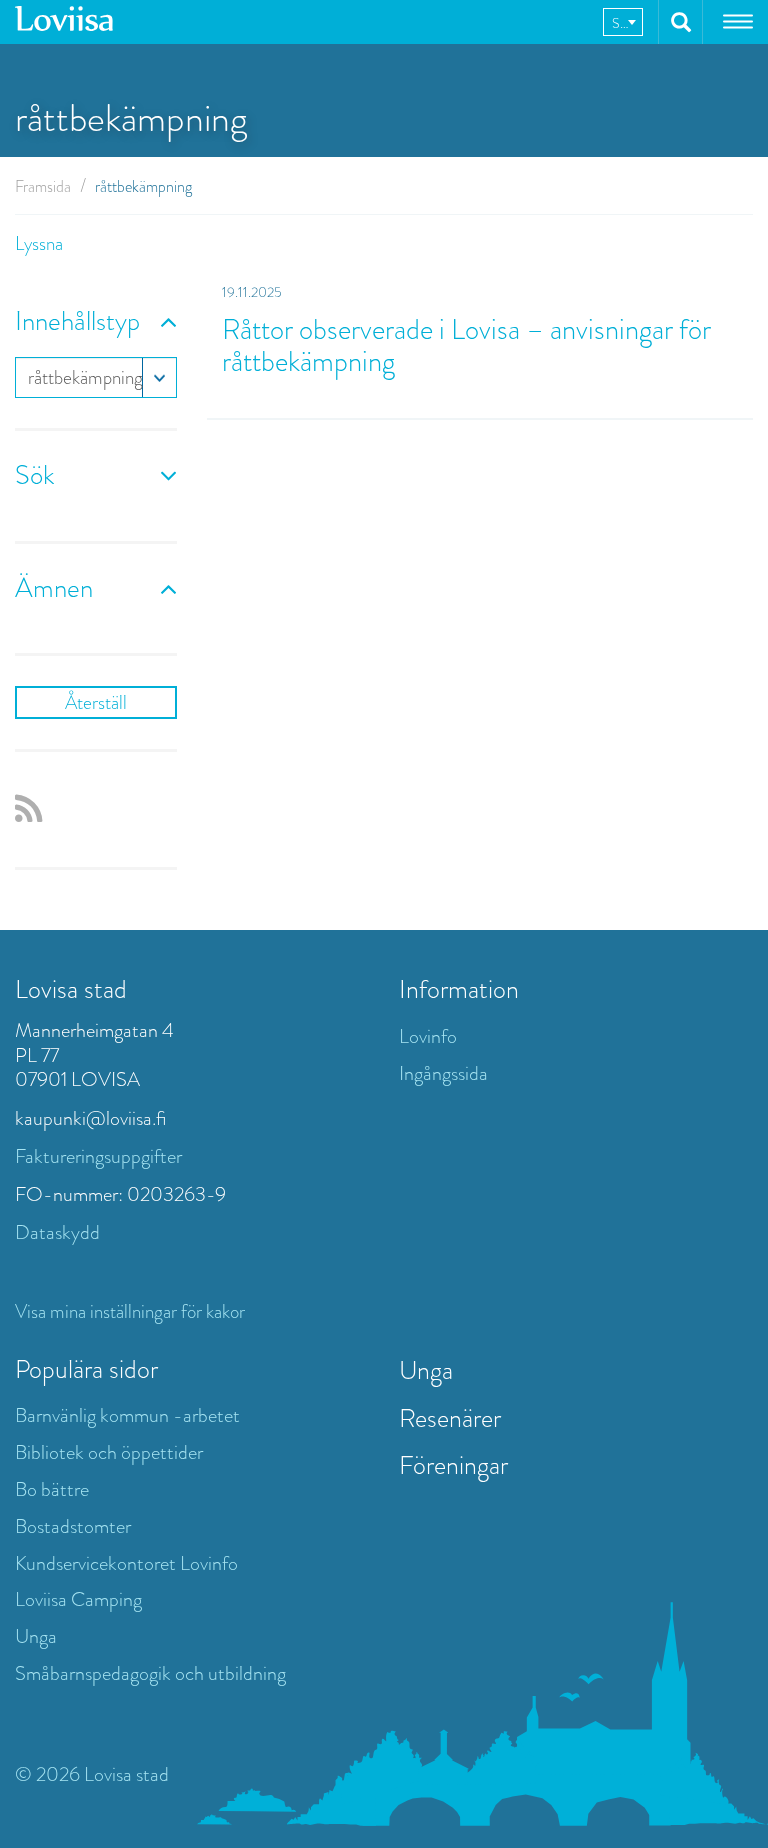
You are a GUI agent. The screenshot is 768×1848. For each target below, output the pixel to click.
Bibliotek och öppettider (109, 1452)
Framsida (43, 186)
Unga (36, 1636)
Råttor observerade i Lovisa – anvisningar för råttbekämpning (466, 345)
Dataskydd (57, 1232)
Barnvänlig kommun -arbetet (127, 1415)
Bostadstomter (73, 1526)
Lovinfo (428, 1036)
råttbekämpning (85, 377)
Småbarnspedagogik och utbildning (150, 1673)
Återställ (96, 702)
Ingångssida (443, 1073)
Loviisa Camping (78, 1599)
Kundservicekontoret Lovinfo (126, 1563)
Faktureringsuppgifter (98, 1156)
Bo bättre (52, 1489)
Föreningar (453, 1465)
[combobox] (623, 22)
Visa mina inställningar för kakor (130, 1311)
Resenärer (450, 1418)
